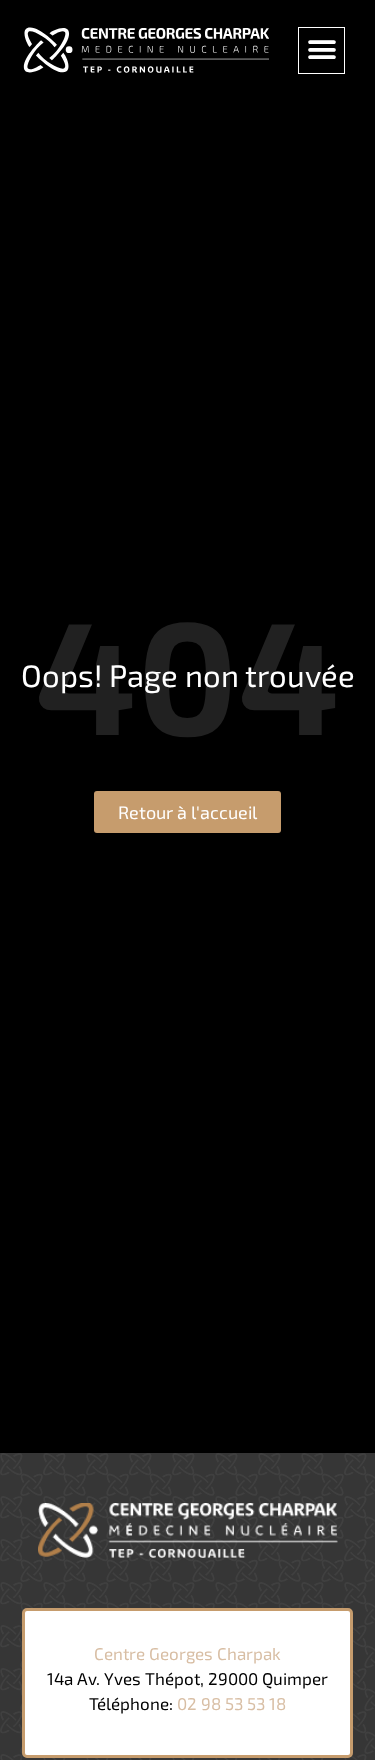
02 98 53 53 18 (231, 1703)
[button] (321, 50)
